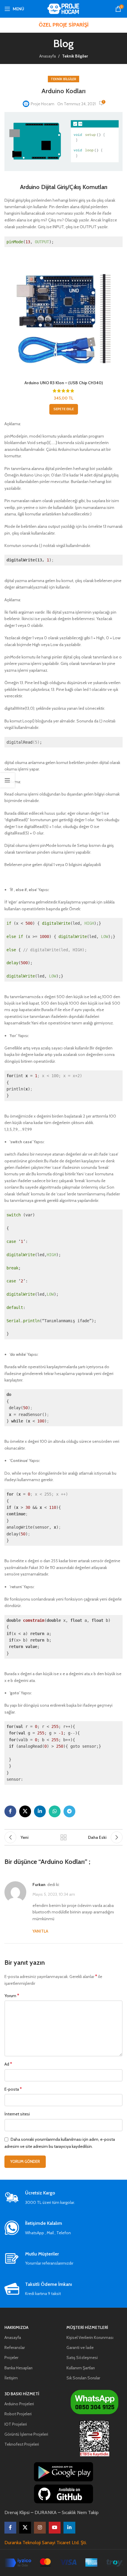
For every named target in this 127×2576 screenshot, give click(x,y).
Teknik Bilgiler (75, 56)
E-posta (13, 2089)
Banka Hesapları (18, 2368)
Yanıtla (40, 1931)
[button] (64, 409)
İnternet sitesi (17, 2114)
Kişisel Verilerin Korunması (90, 2337)
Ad (8, 2064)
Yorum (12, 1996)
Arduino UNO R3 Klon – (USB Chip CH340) (64, 383)
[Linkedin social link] (40, 1811)
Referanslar (15, 2347)
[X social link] (25, 1811)
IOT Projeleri (16, 2424)
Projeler (11, 2357)
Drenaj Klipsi (17, 2512)
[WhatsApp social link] (55, 1811)
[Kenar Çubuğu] (7, 780)
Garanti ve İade (80, 2347)
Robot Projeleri (18, 2414)
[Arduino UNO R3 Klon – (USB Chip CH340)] (63, 318)
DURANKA (46, 2512)
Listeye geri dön (63, 1837)
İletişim (11, 2378)
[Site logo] (64, 8)
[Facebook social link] (10, 1811)
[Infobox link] (63, 2198)
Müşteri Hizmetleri (87, 2327)
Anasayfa (48, 56)
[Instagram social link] (40, 2528)
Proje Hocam (43, 104)
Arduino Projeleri (19, 2404)
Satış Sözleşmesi (82, 2357)
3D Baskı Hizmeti (22, 2394)
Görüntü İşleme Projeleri (26, 2434)
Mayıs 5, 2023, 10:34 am (54, 1895)
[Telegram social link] (69, 1811)
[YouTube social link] (55, 2528)
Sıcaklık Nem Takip (80, 2512)
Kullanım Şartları (81, 2368)
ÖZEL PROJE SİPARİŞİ (64, 25)
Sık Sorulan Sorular (83, 2378)
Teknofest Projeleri (22, 2444)
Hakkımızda (16, 2327)
